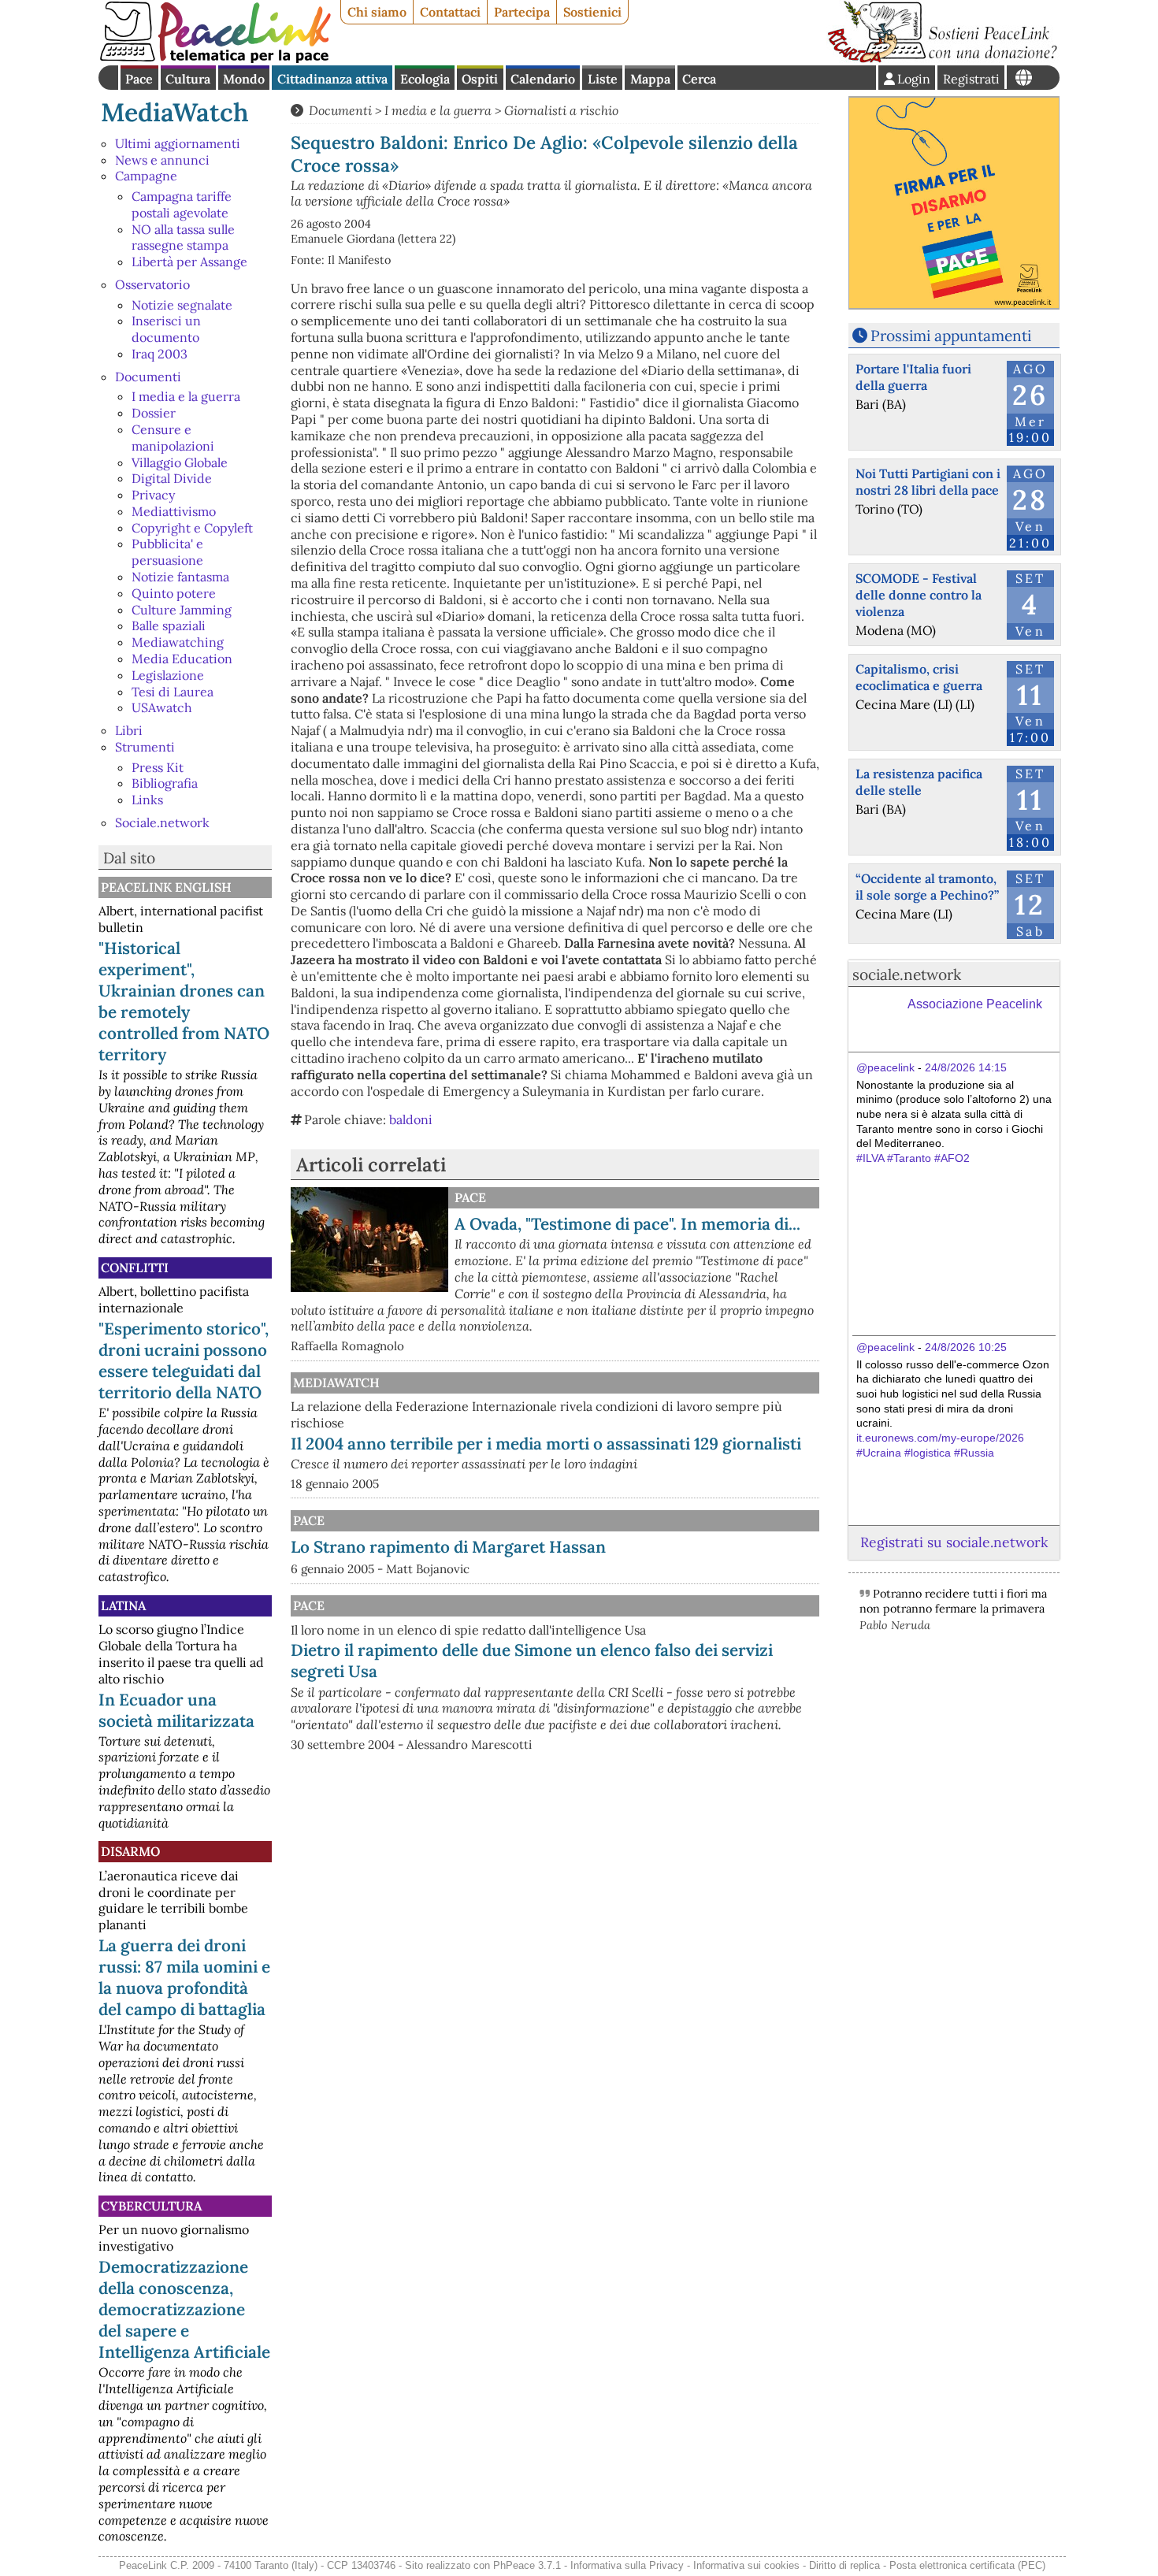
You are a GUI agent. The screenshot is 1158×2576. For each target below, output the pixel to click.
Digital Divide (172, 478)
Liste (603, 79)
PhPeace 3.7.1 (527, 2565)
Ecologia (425, 79)
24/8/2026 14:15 (966, 1067)
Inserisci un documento (166, 329)
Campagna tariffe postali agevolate (182, 204)
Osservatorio (152, 284)
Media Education (182, 659)
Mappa (650, 79)
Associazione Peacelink (975, 1004)
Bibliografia (165, 783)
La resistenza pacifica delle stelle (919, 782)
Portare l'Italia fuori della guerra (913, 377)
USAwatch (162, 707)
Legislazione (168, 675)
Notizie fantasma (180, 577)
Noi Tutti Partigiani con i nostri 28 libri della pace (928, 482)
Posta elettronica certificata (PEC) (967, 2565)
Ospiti (480, 79)
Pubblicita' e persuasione (167, 552)
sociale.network (907, 974)
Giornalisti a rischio (561, 110)
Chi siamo (377, 12)
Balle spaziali (169, 625)
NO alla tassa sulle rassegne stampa (183, 238)
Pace (139, 79)
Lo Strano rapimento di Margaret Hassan (448, 1547)
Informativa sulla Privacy (627, 2565)
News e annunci (162, 160)
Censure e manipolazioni (173, 438)
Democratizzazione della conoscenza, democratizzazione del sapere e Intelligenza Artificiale (184, 2309)
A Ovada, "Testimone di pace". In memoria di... (627, 1224)
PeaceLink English (166, 887)
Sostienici (592, 12)
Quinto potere (174, 593)
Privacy (153, 495)
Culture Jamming (182, 610)
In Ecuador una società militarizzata (176, 1710)
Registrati (971, 79)
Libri (129, 730)
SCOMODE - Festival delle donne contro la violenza (919, 595)
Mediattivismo (174, 511)
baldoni (411, 1119)
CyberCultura (151, 2206)
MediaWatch (175, 112)
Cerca (699, 79)
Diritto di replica (844, 2565)
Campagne (146, 176)
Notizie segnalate (182, 305)
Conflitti (135, 1268)
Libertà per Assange (189, 262)
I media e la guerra (186, 396)
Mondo (244, 79)
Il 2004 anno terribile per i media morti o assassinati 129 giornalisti (546, 1444)
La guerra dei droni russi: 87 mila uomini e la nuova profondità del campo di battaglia (184, 1977)
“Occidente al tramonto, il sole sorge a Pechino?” (927, 887)
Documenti (148, 377)
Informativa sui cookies (746, 2565)
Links (147, 800)
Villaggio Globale (180, 462)
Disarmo (130, 1851)
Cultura (188, 79)
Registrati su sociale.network (954, 1542)
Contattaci (450, 12)
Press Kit (158, 767)
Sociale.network (162, 822)
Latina (123, 1605)
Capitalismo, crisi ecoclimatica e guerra (919, 677)
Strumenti (145, 747)
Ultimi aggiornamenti (178, 143)
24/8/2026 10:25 (966, 1347)
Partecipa (522, 12)
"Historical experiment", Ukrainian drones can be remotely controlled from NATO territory (184, 1001)
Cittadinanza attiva (332, 79)
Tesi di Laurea (173, 692)
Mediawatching (178, 642)
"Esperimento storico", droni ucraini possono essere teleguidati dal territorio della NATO (184, 1360)
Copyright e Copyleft (192, 528)
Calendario (543, 79)
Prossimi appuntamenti (951, 336)
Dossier (154, 413)
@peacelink (885, 1067)
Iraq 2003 (160, 354)
